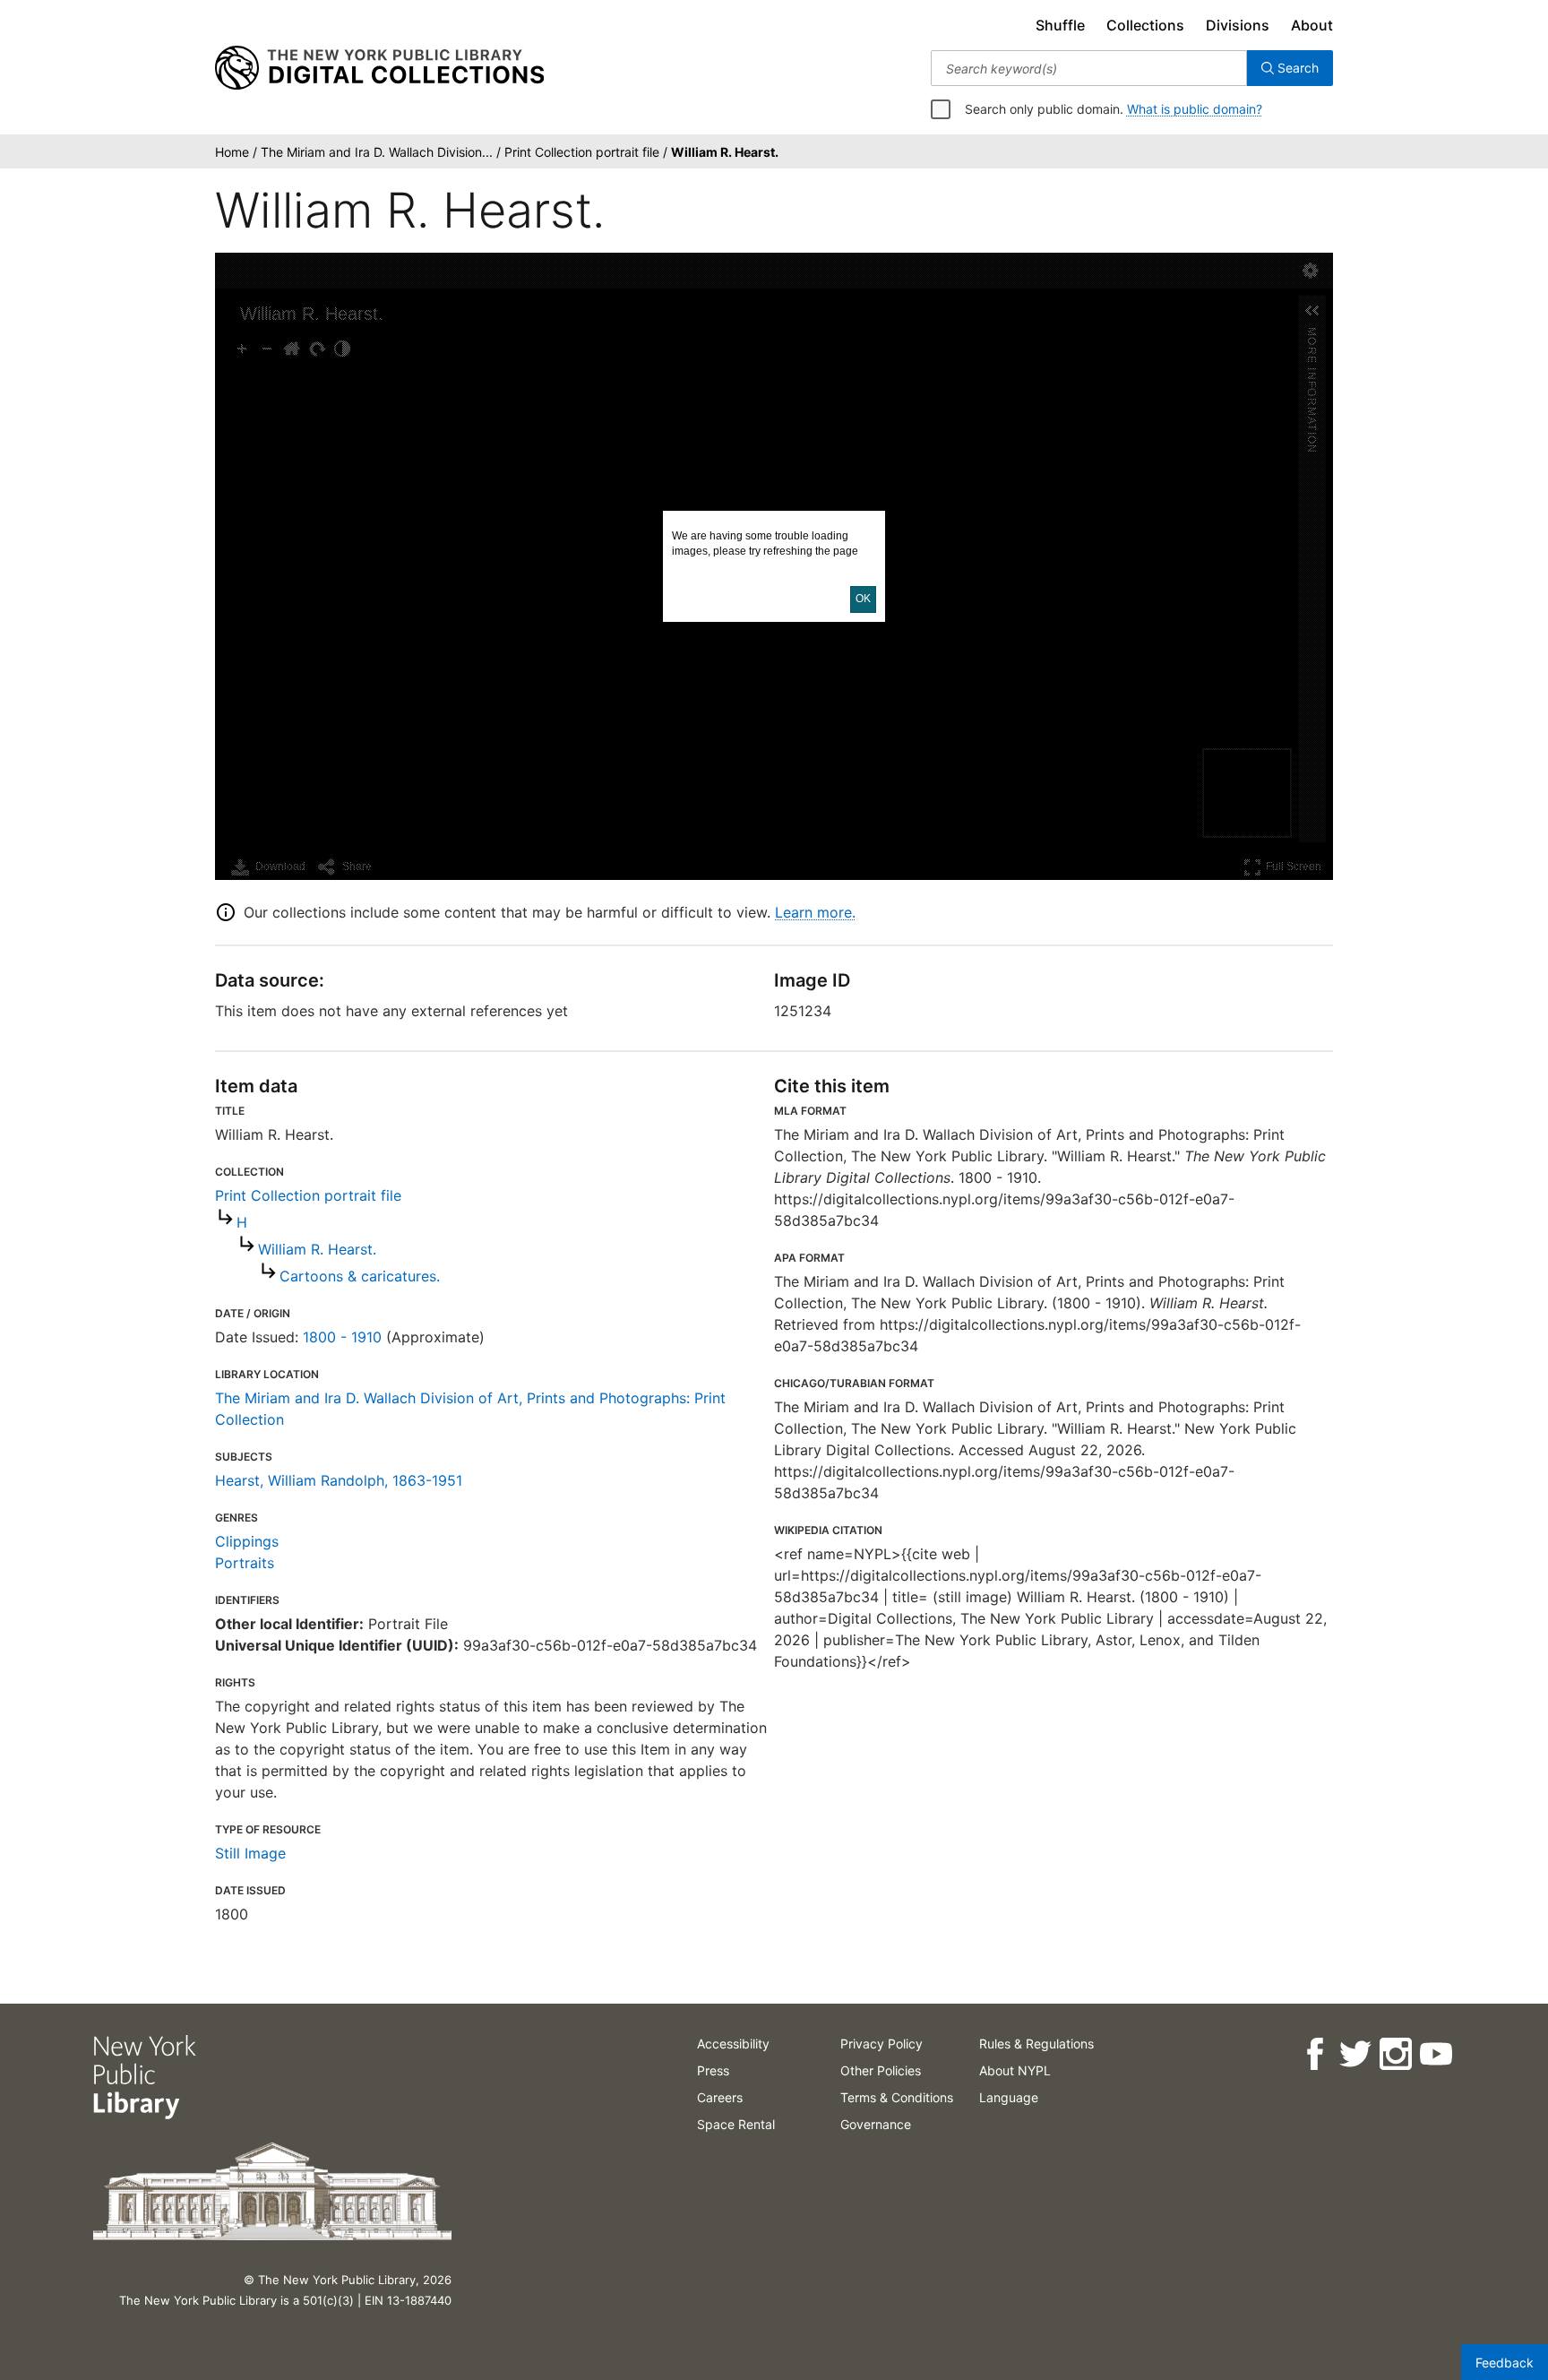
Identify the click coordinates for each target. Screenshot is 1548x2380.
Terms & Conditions (897, 2097)
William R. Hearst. (317, 1249)
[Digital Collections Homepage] (379, 68)
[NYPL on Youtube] (1436, 2054)
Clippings (247, 1541)
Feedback (1505, 2363)
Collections (1145, 25)
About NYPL (1015, 2070)
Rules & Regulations (1036, 2044)
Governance (876, 2124)
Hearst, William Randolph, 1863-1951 (339, 1480)
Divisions (1238, 25)
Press (713, 2070)
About (1312, 25)
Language (1009, 2097)
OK (863, 599)
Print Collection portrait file (308, 1195)
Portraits (245, 1563)
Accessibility (733, 2044)
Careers (720, 2097)
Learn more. (815, 912)
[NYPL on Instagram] (1395, 2054)
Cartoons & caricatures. (360, 1276)
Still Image (250, 1853)
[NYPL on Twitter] (1355, 2054)
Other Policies (881, 2070)
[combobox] (1089, 68)
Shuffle (1060, 25)
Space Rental (736, 2124)
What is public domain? (1195, 109)
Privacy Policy (881, 2044)
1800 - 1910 (342, 1337)
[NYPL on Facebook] (1315, 2054)
